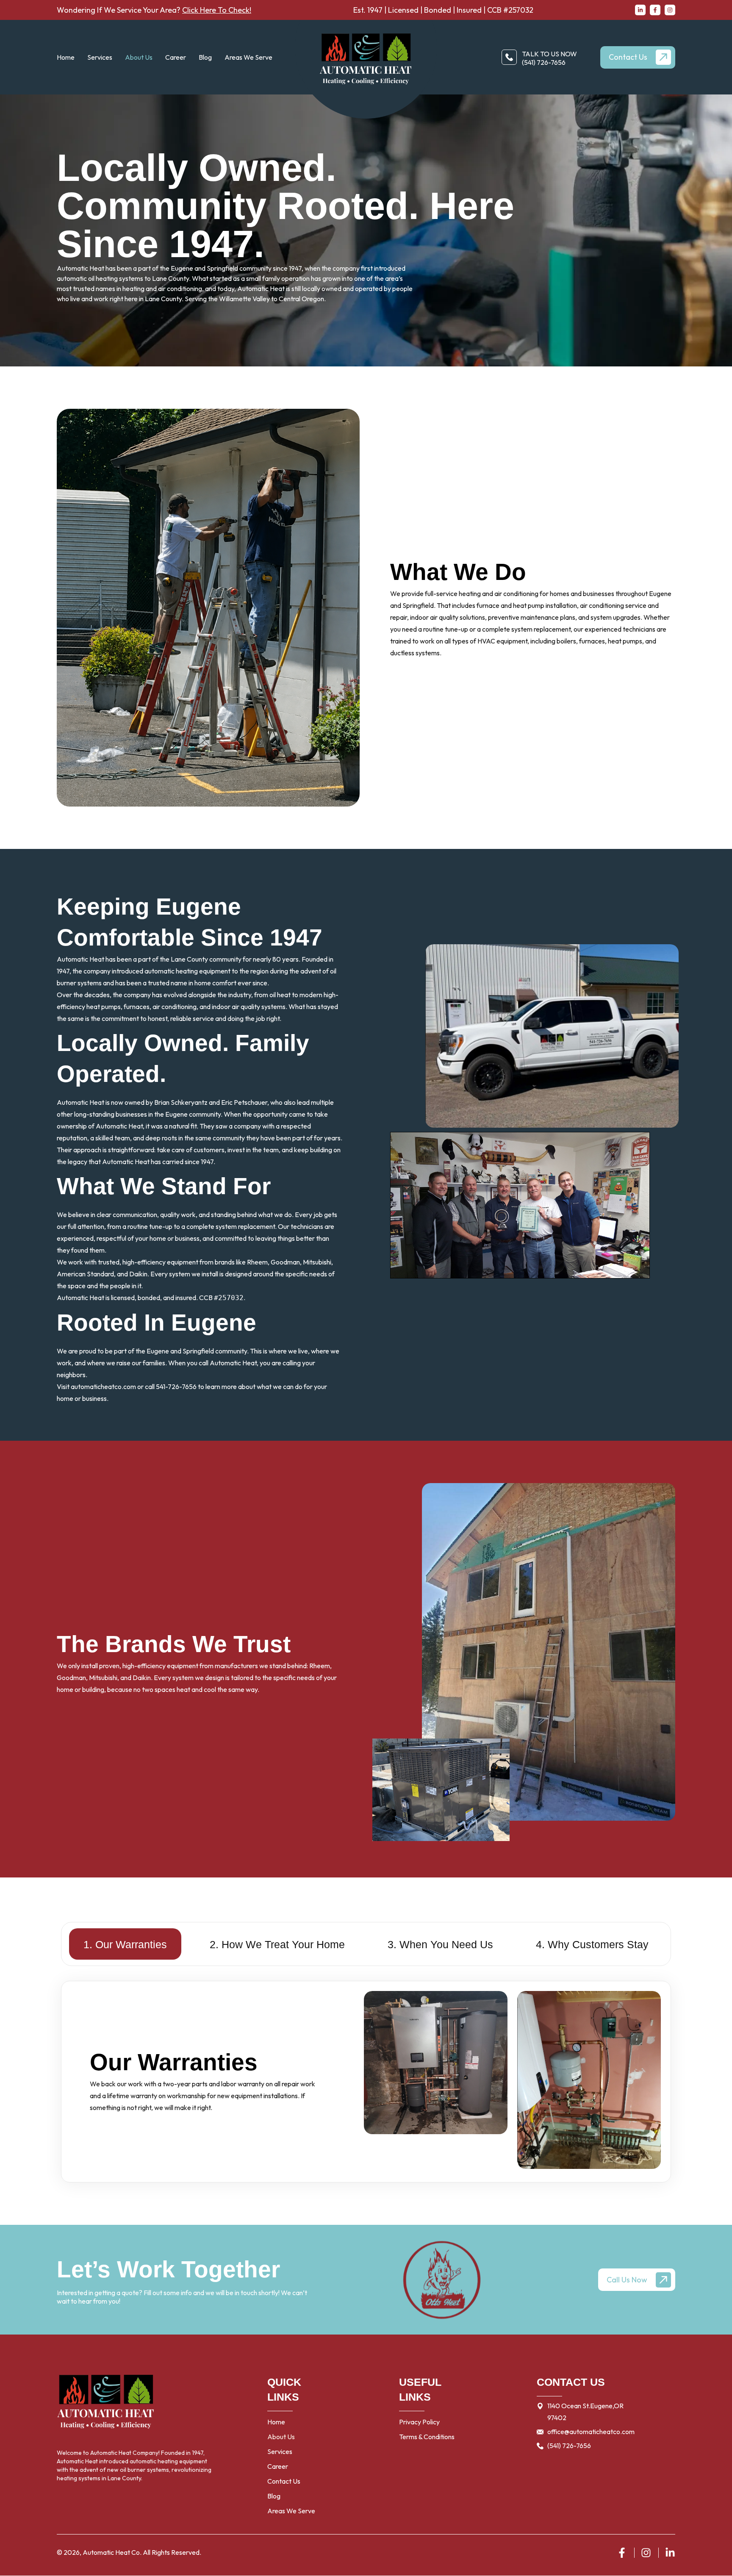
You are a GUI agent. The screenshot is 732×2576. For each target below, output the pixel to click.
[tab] (125, 1944)
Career (176, 57)
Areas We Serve (248, 57)
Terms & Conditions (427, 2437)
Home (66, 57)
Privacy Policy (419, 2422)
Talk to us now (549, 54)
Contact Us (284, 2481)
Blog (205, 57)
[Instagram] (670, 10)
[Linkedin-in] (640, 10)
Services (280, 2451)
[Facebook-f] (655, 10)
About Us (139, 57)
